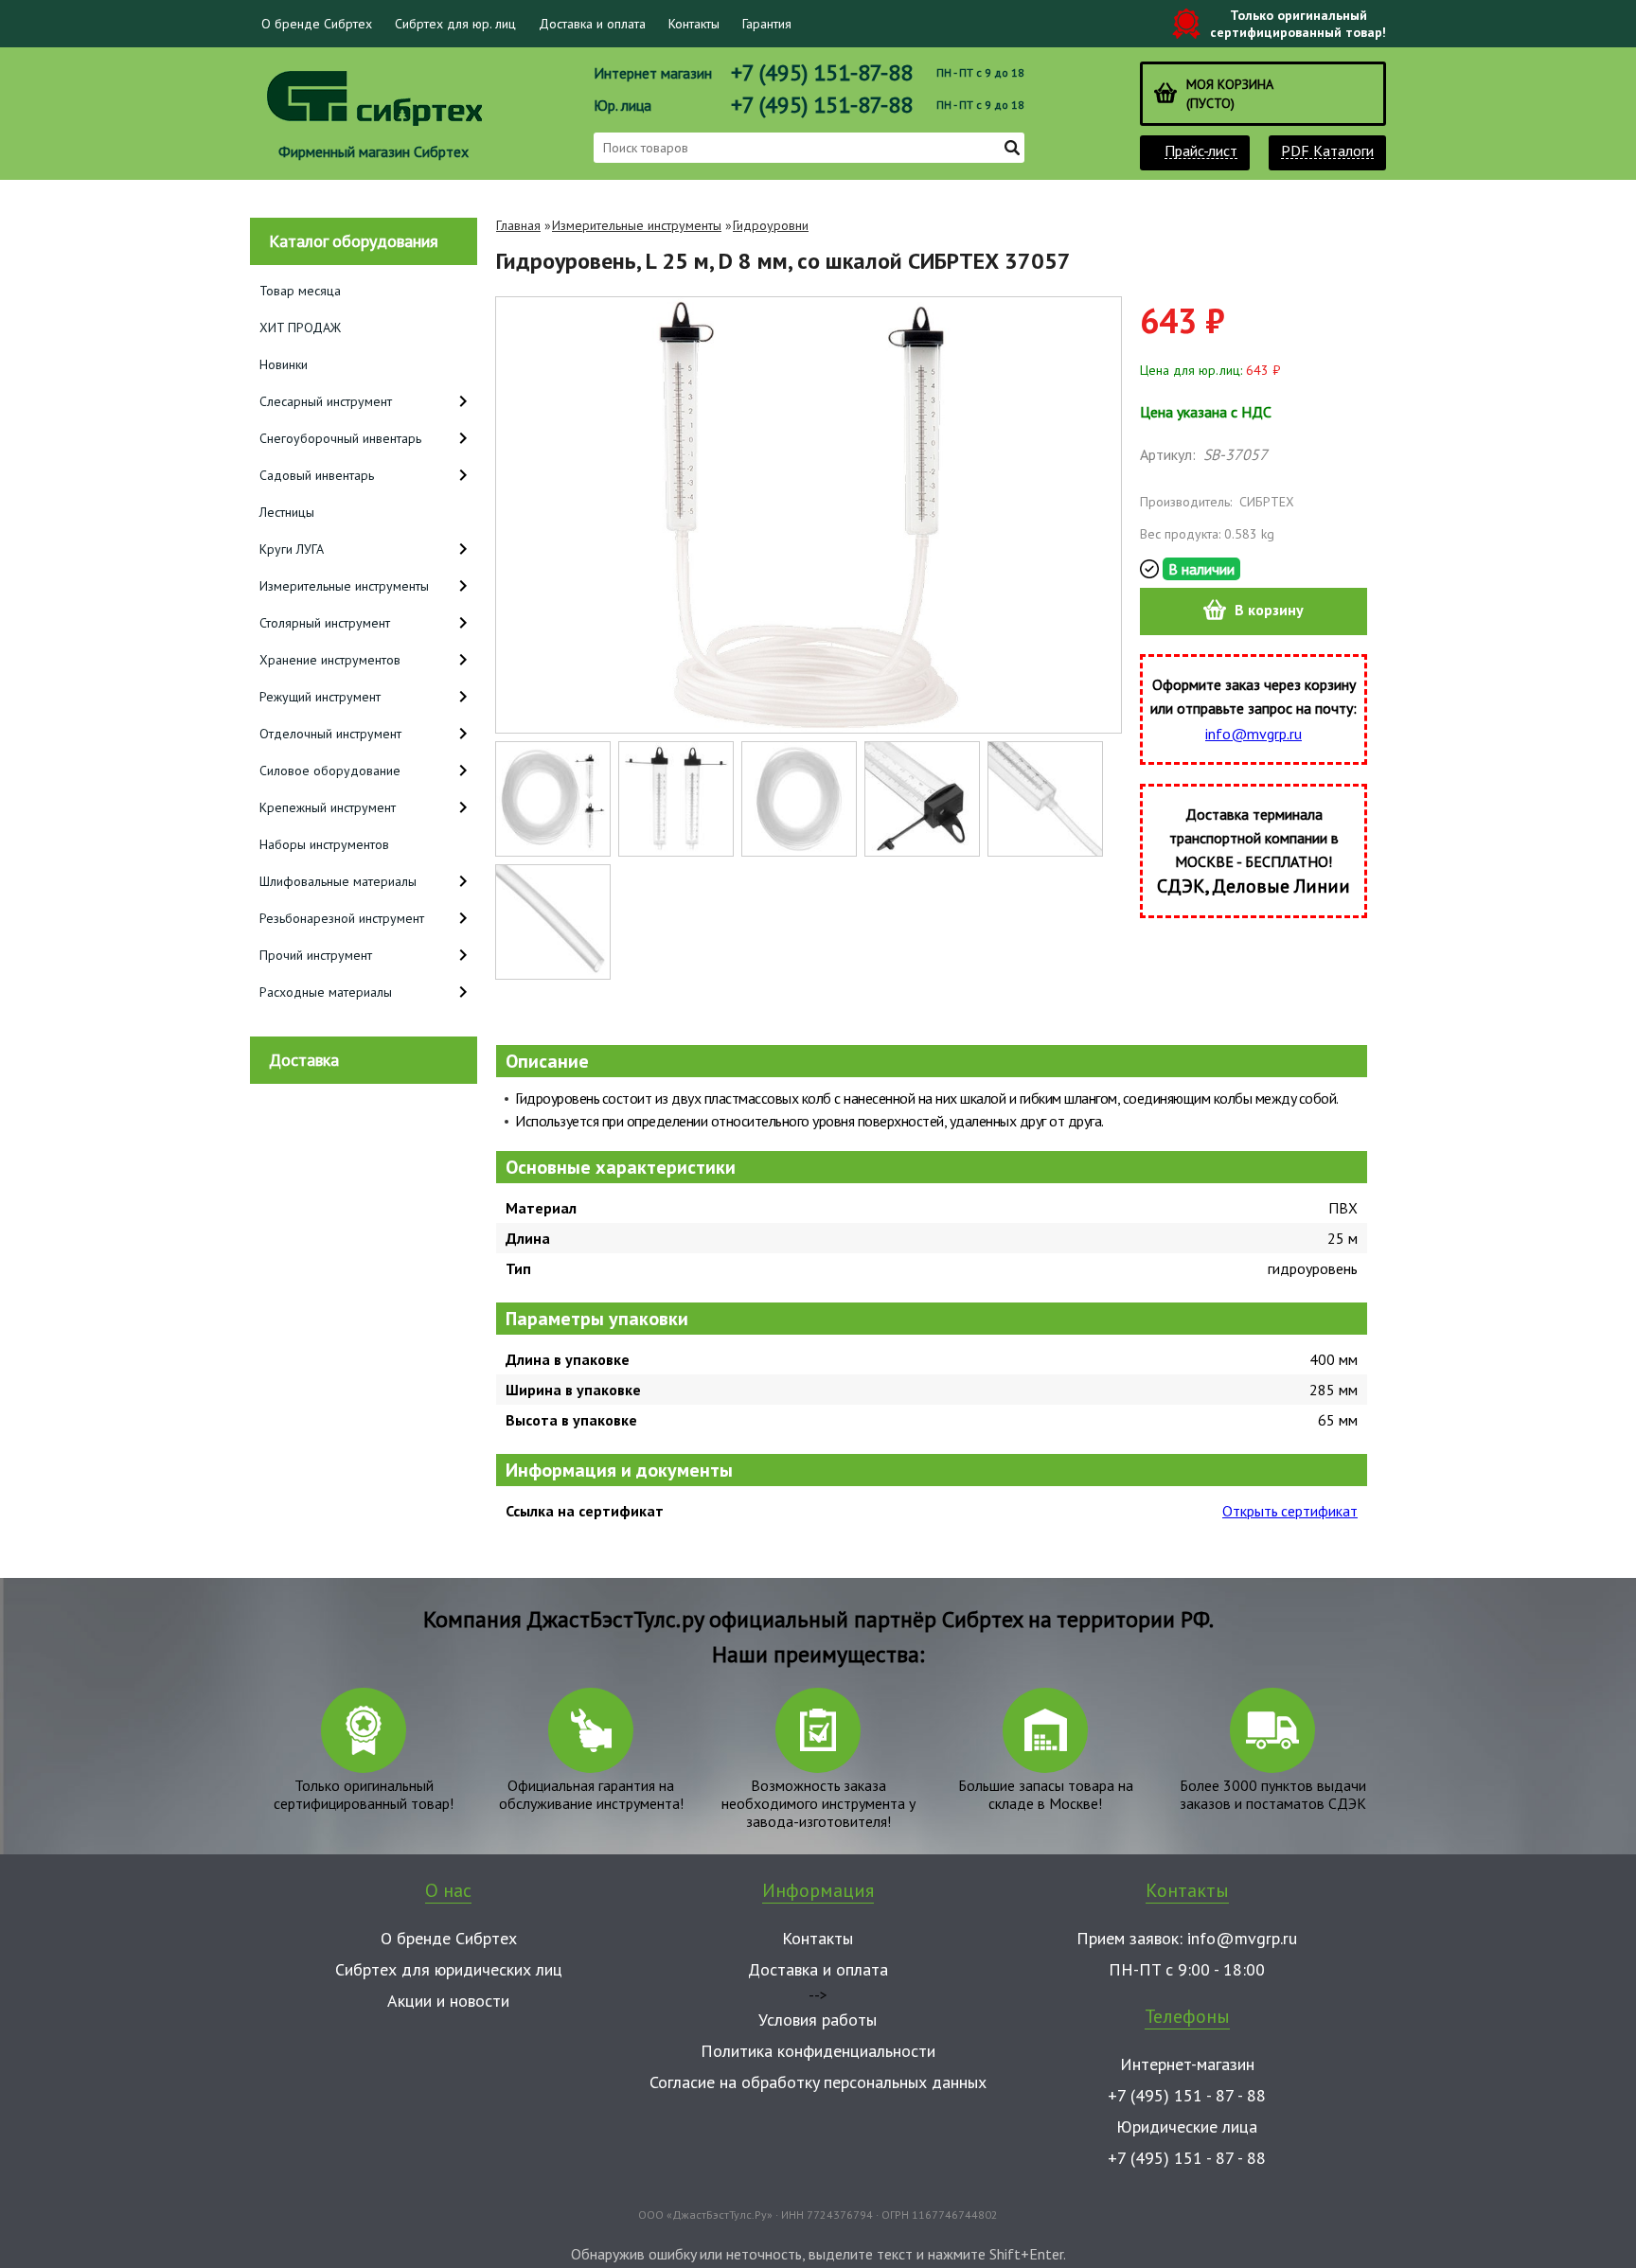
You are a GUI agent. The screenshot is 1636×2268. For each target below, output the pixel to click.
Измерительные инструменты (637, 225)
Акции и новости (448, 2001)
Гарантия (767, 24)
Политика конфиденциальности (818, 2051)
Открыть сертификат (1290, 1511)
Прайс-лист (1201, 151)
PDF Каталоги (1327, 151)
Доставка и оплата (592, 24)
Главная (518, 225)
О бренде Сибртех (317, 24)
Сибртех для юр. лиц (455, 24)
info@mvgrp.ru (1254, 734)
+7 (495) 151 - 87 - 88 (1187, 2095)
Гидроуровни (771, 225)
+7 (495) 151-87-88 (822, 72)
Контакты (694, 24)
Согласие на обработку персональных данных (818, 2082)
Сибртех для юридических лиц (449, 1969)
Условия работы (818, 2020)
